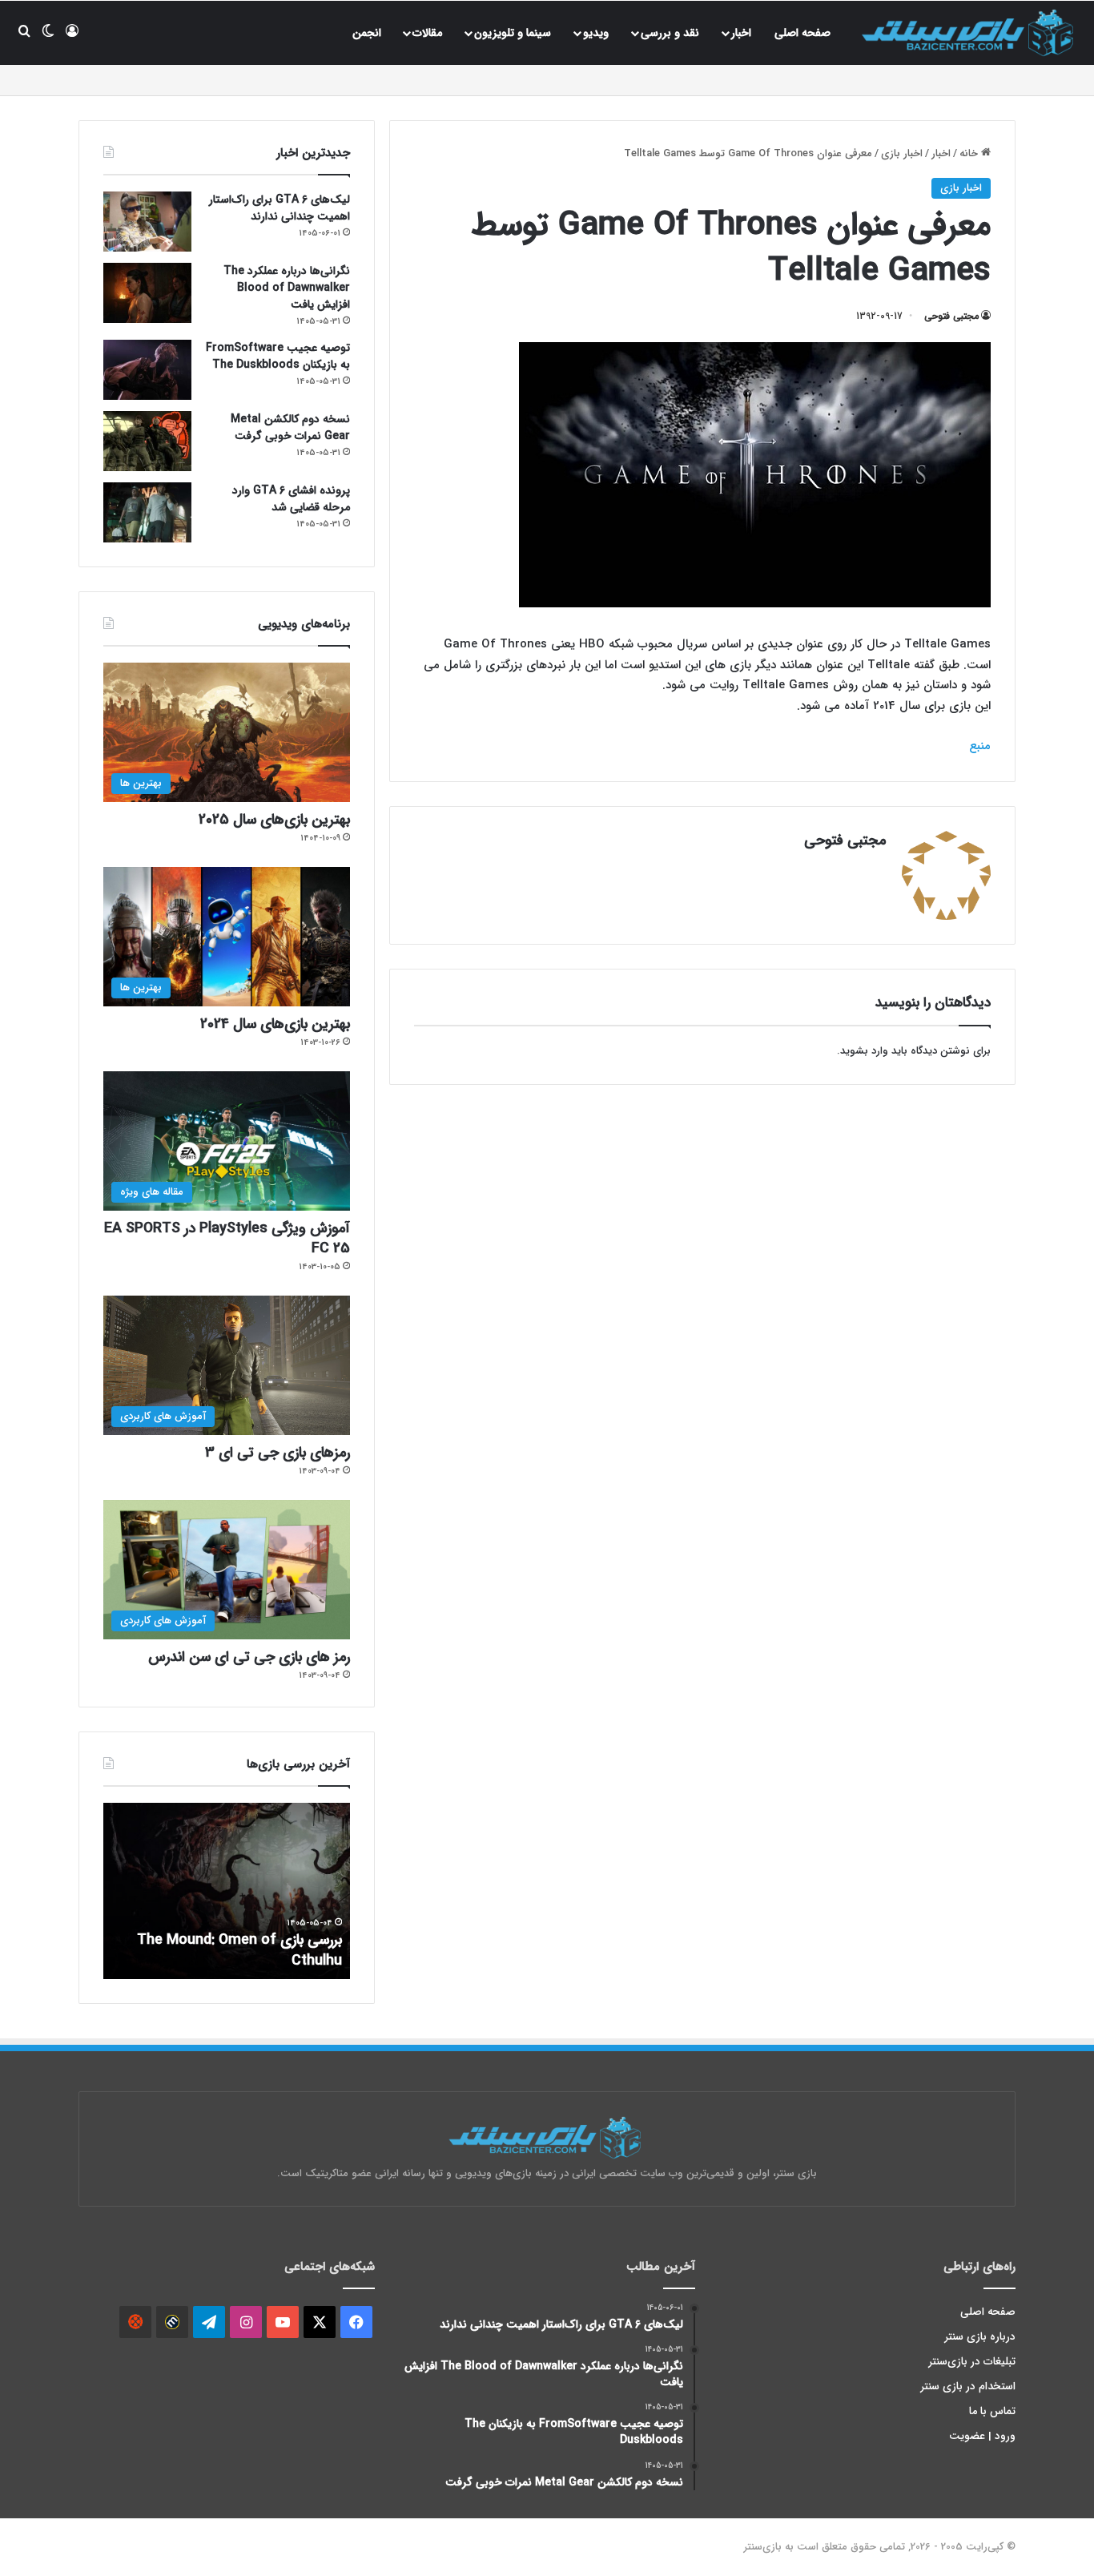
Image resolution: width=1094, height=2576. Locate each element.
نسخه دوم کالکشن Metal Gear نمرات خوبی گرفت (290, 427)
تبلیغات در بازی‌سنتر (972, 2362)
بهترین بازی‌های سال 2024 (275, 1024)
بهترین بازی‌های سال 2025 (274, 820)
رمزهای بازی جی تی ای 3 (278, 1453)
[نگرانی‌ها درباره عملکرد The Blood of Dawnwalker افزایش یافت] (147, 293)
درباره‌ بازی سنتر (980, 2337)
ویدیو (596, 33)
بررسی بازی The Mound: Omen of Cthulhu (239, 1950)
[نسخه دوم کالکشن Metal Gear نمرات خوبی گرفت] (147, 441)
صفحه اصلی (802, 33)
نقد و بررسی (670, 33)
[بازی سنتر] (970, 32)
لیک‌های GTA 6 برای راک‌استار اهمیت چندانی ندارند (280, 208)
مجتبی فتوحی (951, 316)
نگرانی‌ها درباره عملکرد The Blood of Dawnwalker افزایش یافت (287, 288)
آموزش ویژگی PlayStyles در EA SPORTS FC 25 (227, 1238)
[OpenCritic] (135, 2322)
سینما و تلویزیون (513, 33)
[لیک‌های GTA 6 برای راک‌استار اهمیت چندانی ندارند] (147, 222)
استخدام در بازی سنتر (968, 2387)
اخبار (741, 33)
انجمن (367, 33)
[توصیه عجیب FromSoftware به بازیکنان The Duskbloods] (147, 370)
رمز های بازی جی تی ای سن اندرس (249, 1657)
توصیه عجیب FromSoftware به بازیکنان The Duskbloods (278, 356)
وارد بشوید (864, 1051)
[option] (227, 1891)
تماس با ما (992, 2411)
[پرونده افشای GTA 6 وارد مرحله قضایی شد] (147, 512)
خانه (970, 153)
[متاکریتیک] (172, 2322)
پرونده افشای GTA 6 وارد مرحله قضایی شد (291, 499)
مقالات (427, 33)
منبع (980, 746)
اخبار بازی (902, 153)
